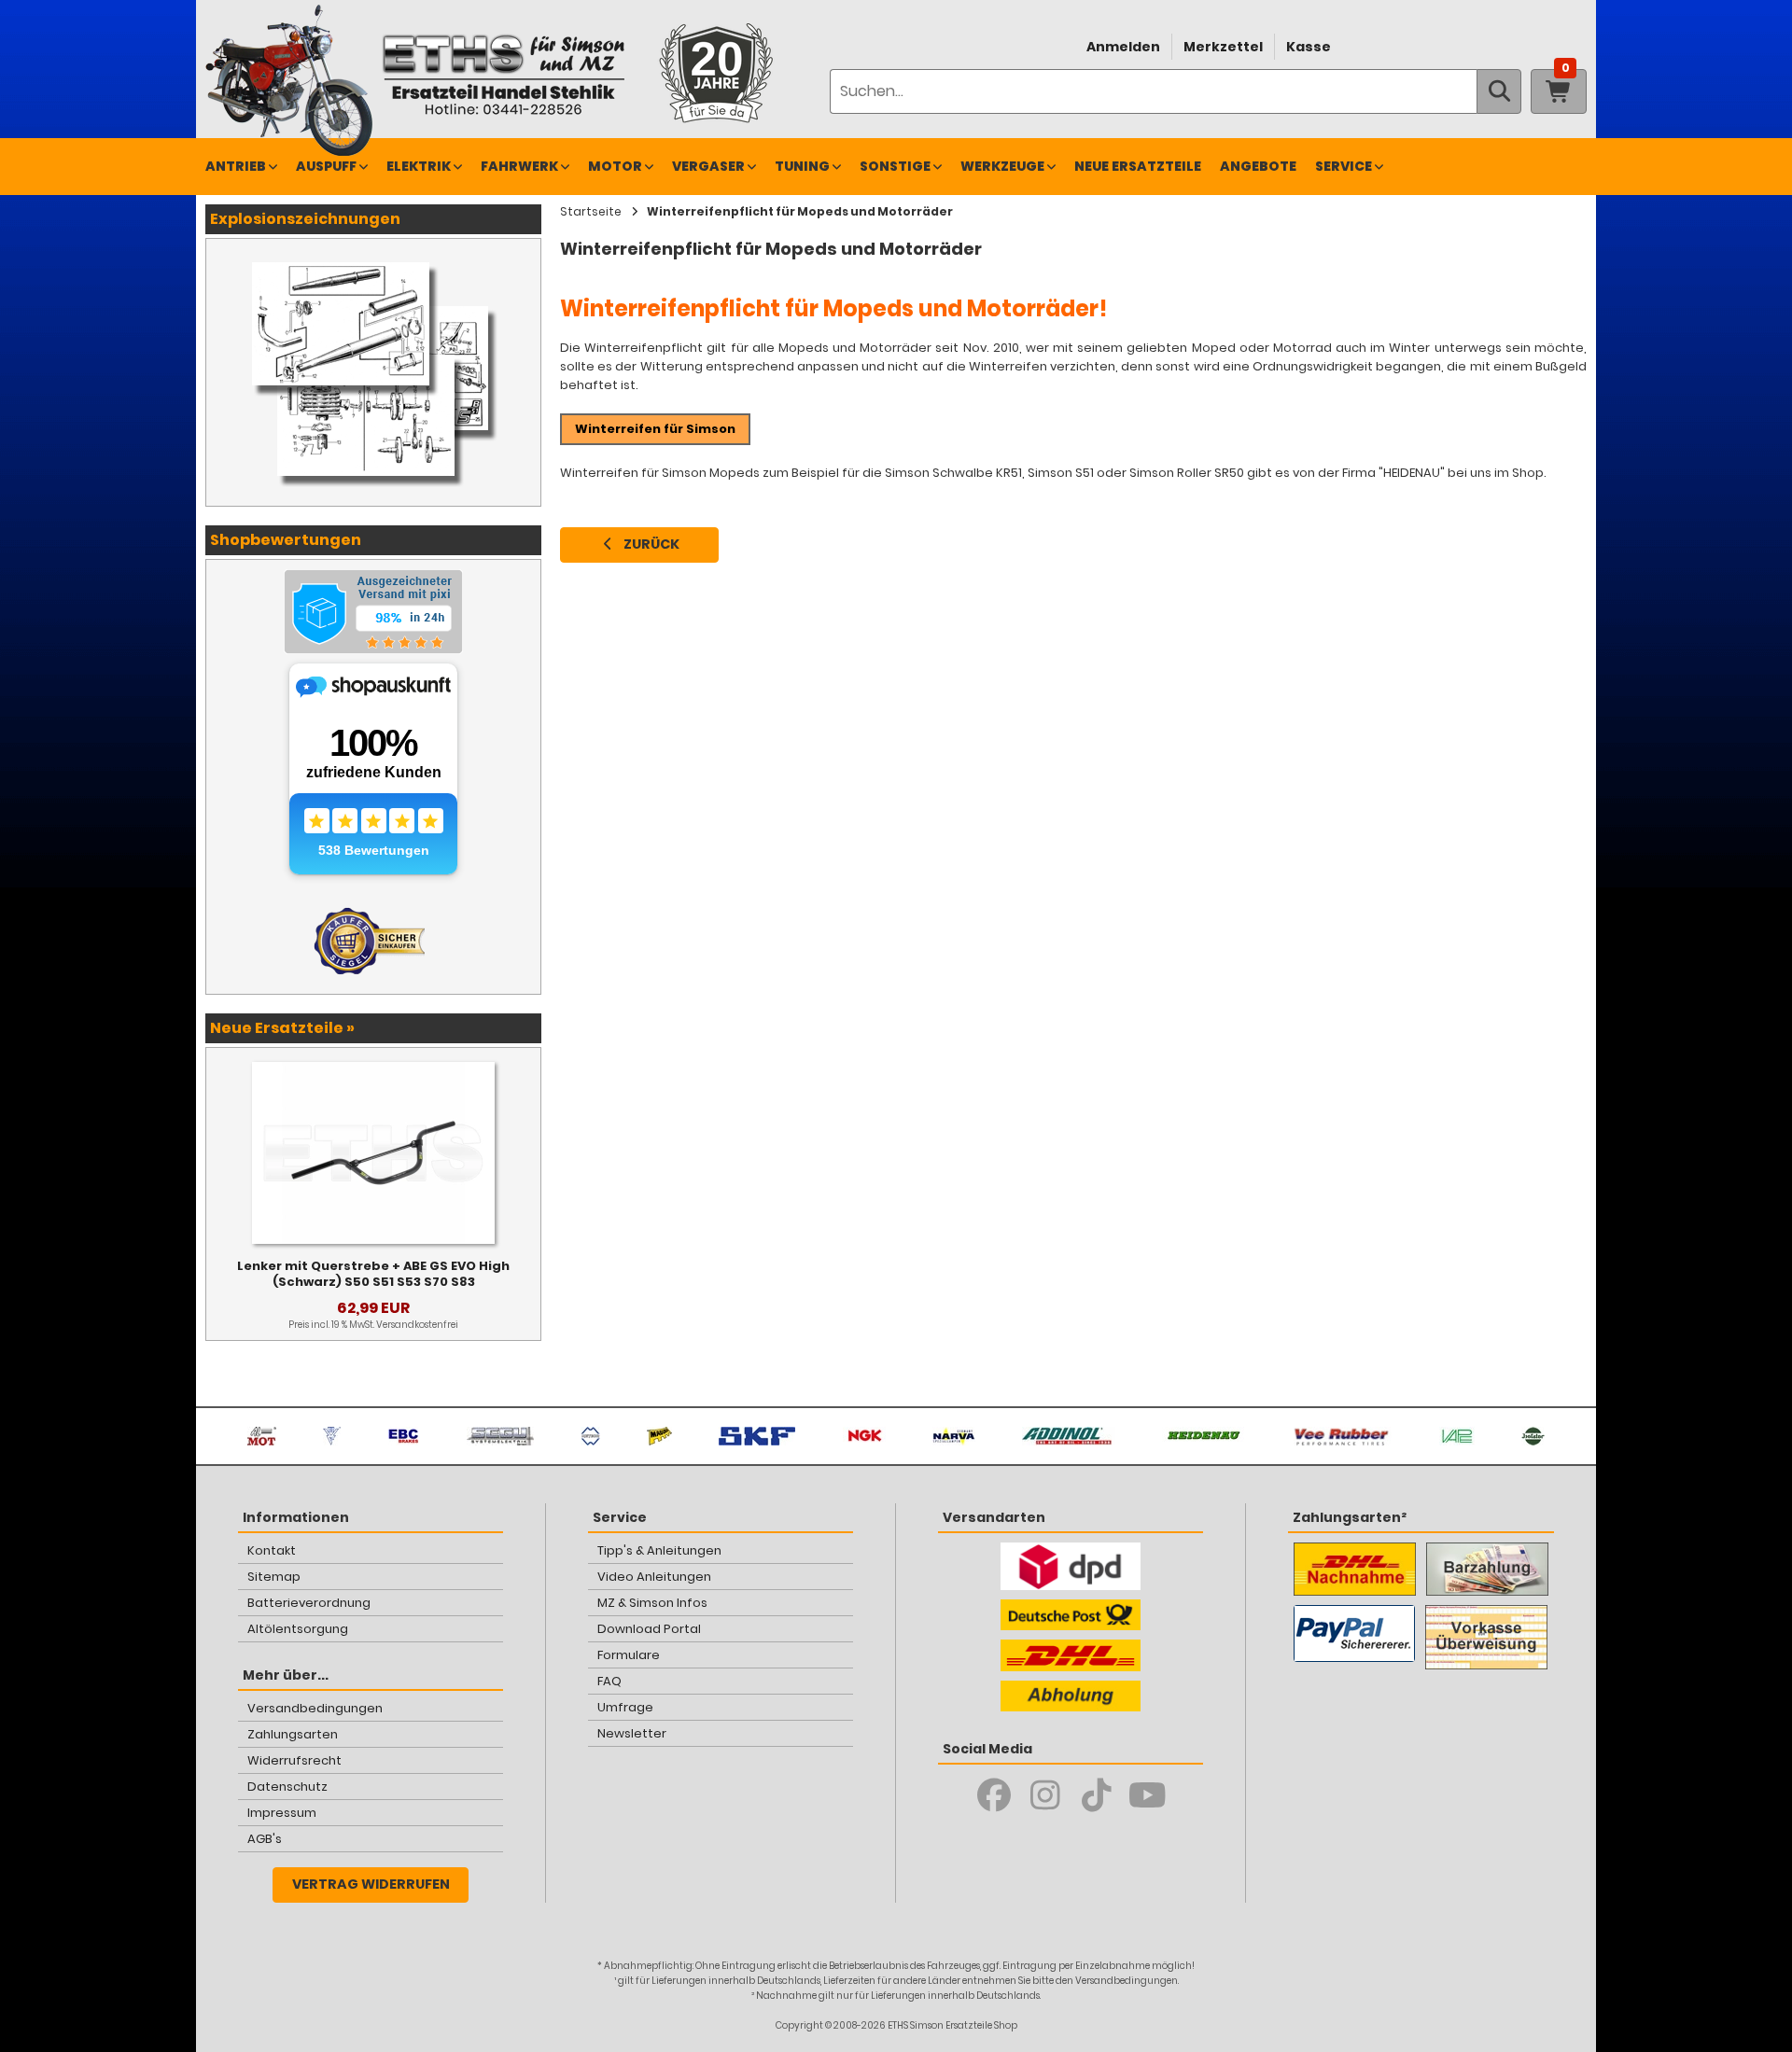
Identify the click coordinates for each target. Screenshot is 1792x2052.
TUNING (802, 166)
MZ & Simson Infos (652, 1603)
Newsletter (632, 1733)
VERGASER (708, 166)
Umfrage (625, 1707)
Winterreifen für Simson (655, 429)
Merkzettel (1223, 47)
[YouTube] (1148, 1795)
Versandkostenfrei (417, 1325)
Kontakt (272, 1550)
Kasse (1309, 47)
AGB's (265, 1839)
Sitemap (274, 1577)
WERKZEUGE (1002, 166)
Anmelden (1123, 47)
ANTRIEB (236, 166)
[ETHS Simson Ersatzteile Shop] (503, 74)
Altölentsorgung (298, 1629)
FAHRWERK (519, 166)
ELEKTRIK (419, 166)
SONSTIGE (895, 166)
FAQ (609, 1681)
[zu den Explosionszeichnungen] (373, 258)
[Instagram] (1045, 1795)
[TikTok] (1096, 1795)
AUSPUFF (326, 166)
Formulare (629, 1655)
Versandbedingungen (315, 1708)
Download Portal (649, 1629)
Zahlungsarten (293, 1734)
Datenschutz (287, 1787)
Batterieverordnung (309, 1603)
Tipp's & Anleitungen (659, 1550)
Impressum (282, 1813)
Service (1344, 166)
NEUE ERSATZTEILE (1138, 166)
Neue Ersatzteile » (282, 1028)
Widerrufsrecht (294, 1760)
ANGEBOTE (1258, 166)
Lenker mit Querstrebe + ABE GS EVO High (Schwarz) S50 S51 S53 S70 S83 (373, 1274)
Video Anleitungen (654, 1577)
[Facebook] (994, 1795)
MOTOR (615, 166)
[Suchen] (1499, 91)
